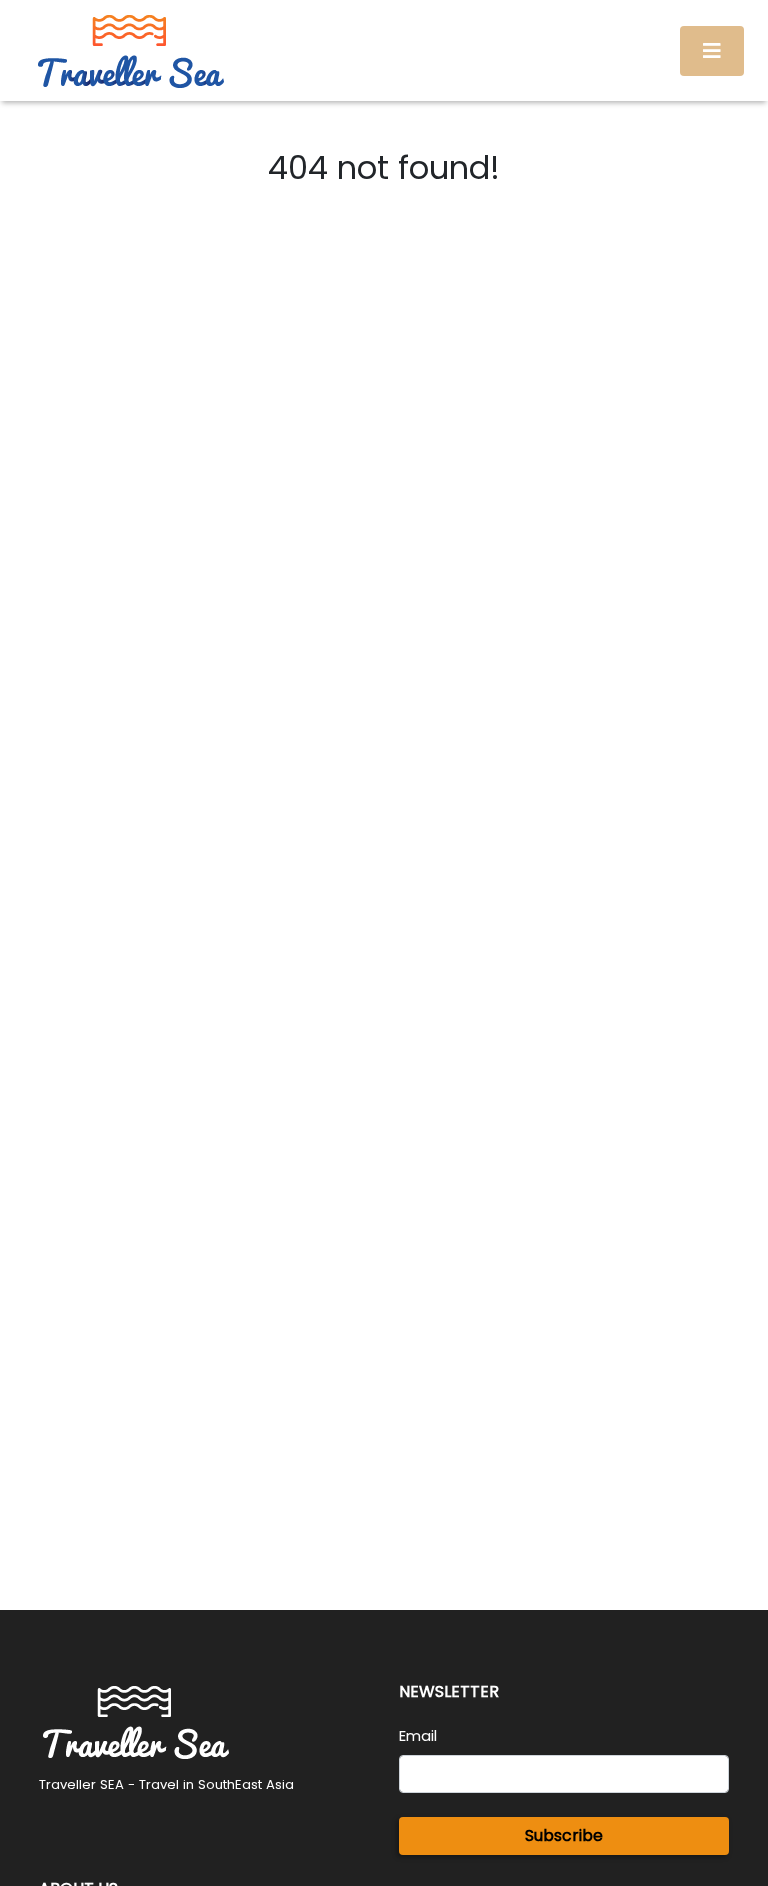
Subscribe (564, 1835)
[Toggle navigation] (712, 51)
